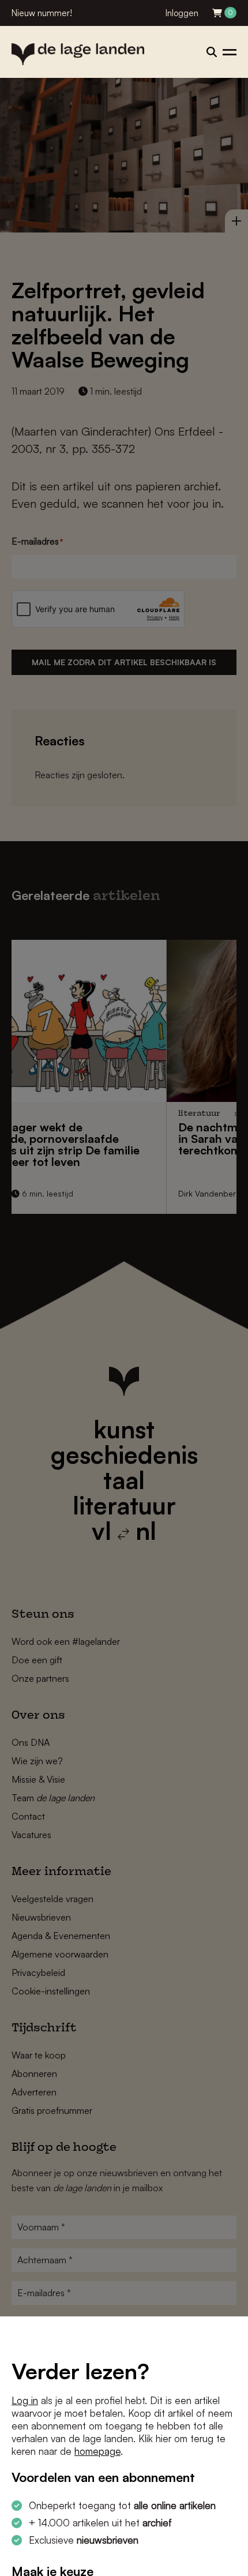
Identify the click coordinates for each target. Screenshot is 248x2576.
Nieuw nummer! (42, 13)
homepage (97, 2451)
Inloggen (182, 13)
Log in (25, 2400)
